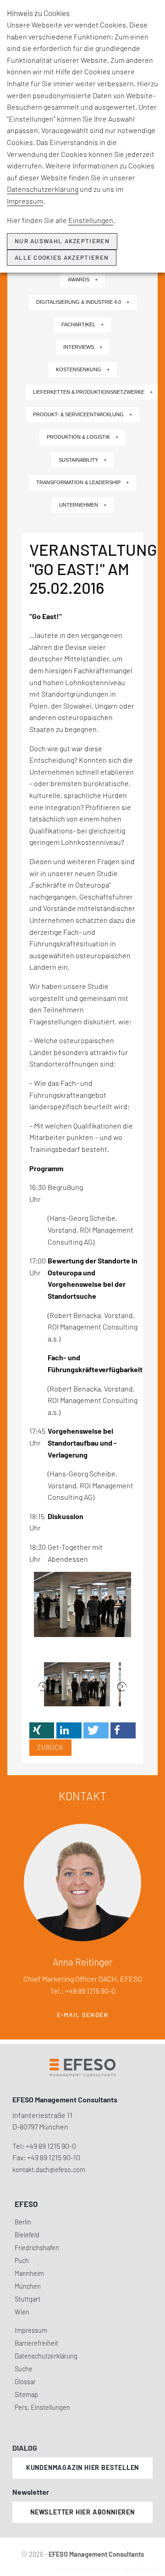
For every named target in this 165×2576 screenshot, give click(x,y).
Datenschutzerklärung (43, 189)
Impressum (25, 201)
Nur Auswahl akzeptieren (62, 241)
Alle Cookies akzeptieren (62, 257)
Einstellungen (91, 220)
